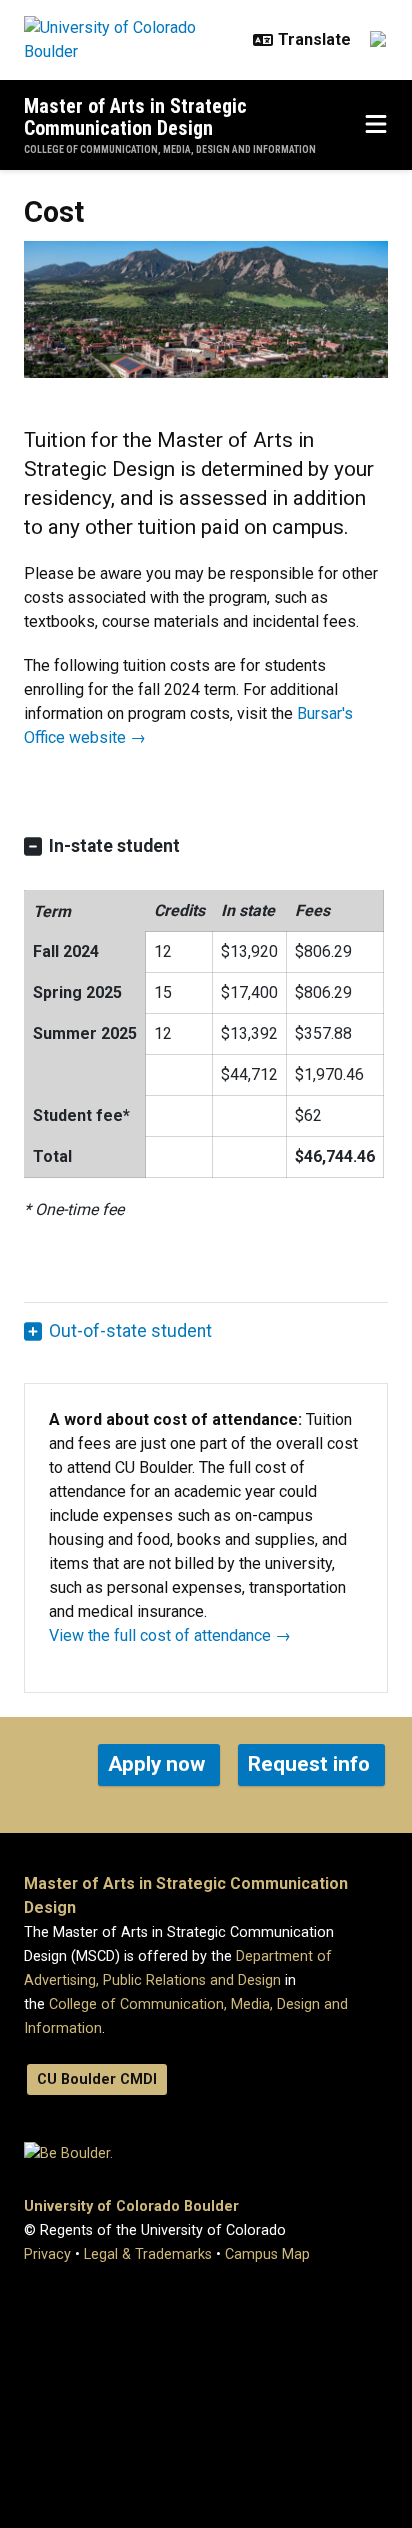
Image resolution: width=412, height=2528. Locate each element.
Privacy (47, 2254)
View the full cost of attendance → (170, 1635)
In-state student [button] (114, 846)
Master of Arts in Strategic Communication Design (135, 117)
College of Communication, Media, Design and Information (170, 149)
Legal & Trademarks (148, 2254)
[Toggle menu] (376, 125)
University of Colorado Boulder (131, 2206)
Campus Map (267, 2254)
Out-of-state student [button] (130, 1331)
